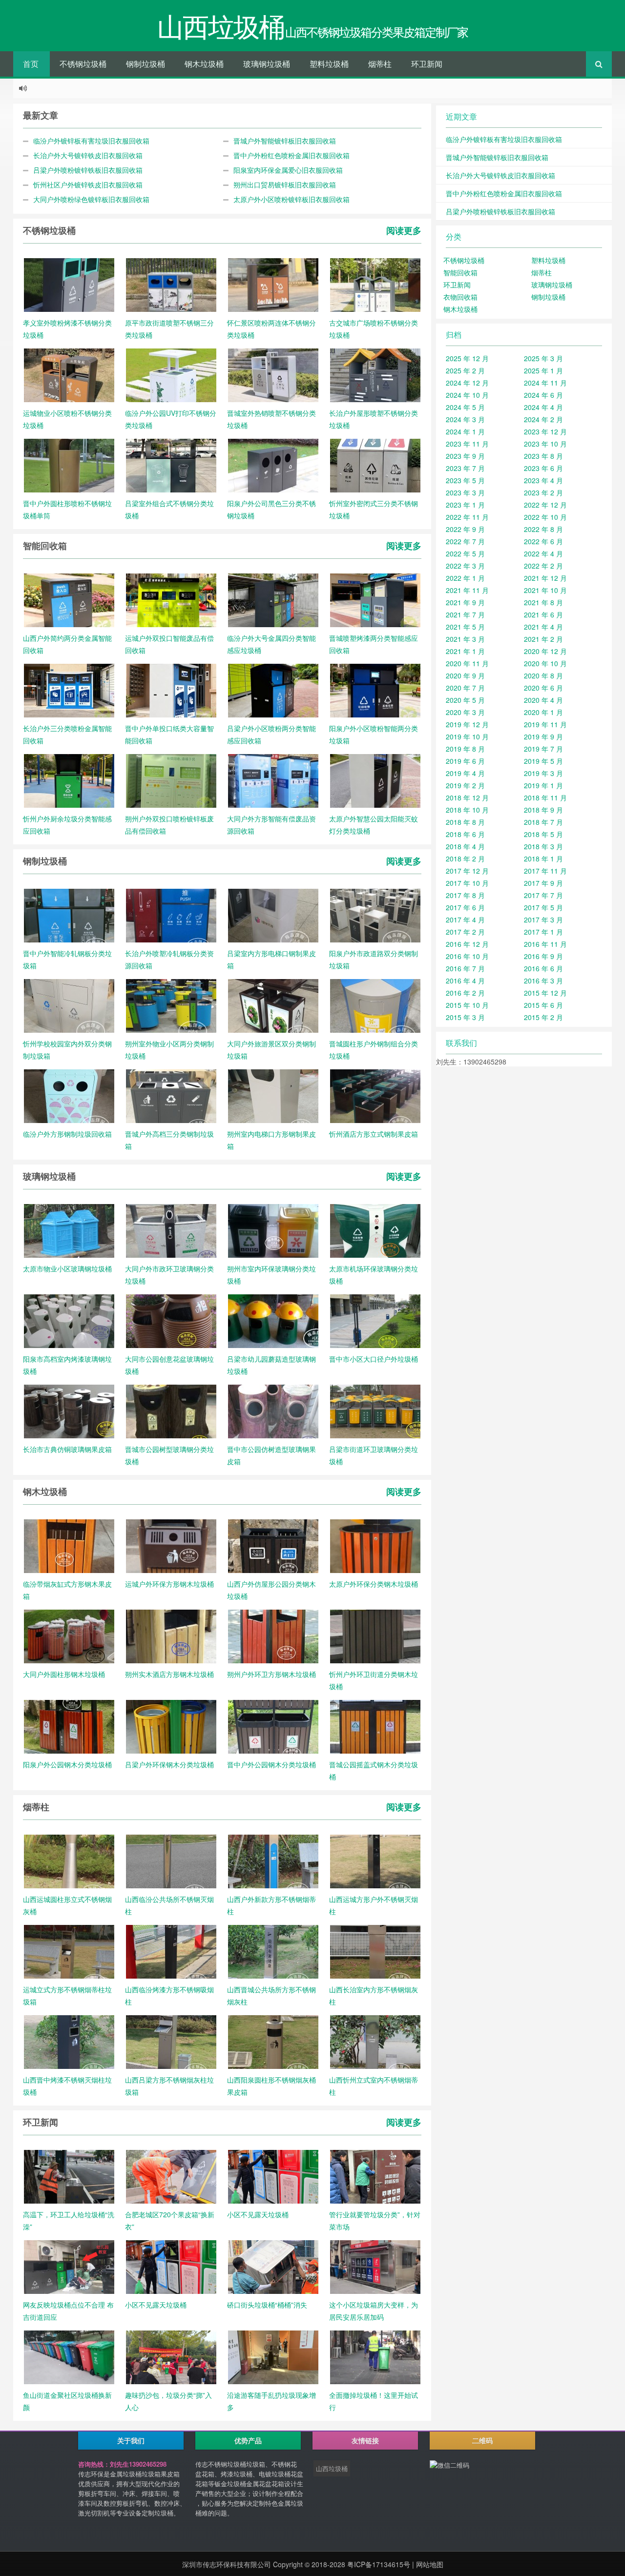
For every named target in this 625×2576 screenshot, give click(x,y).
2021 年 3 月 (465, 639)
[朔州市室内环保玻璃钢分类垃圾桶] (273, 1230)
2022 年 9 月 (465, 529)
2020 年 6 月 (543, 688)
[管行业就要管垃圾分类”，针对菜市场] (375, 2176)
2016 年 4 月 (465, 981)
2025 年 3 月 (543, 358)
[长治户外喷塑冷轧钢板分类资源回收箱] (171, 915)
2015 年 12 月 (545, 993)
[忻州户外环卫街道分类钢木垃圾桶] (375, 1636)
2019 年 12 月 (467, 724)
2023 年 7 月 (465, 468)
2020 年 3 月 (465, 712)
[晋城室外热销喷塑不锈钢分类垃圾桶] (273, 374)
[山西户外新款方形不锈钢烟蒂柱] (273, 1860)
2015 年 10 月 (467, 1005)
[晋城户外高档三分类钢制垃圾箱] (171, 1095)
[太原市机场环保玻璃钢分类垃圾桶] (375, 1230)
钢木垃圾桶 (204, 64)
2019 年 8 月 (465, 749)
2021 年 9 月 (465, 602)
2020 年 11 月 (467, 663)
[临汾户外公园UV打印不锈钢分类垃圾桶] (171, 374)
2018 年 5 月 (543, 834)
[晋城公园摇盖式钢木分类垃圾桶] (375, 1726)
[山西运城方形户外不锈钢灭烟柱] (375, 1860)
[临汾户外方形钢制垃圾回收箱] (69, 1095)
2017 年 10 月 (467, 883)
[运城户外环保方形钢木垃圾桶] (171, 1545)
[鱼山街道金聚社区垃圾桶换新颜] (69, 2356)
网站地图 (430, 2564)
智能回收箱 (460, 272)
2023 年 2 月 (543, 492)
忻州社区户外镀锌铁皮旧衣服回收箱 (88, 184)
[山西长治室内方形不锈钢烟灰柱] (375, 1951)
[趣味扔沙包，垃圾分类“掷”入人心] (171, 2356)
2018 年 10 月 (467, 810)
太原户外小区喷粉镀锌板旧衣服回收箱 (292, 199)
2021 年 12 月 (545, 578)
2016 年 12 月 (467, 944)
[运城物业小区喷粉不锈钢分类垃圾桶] (69, 374)
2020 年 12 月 (545, 651)
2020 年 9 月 (465, 675)
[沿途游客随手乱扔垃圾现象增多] (273, 2356)
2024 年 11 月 (545, 383)
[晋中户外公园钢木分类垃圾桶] (273, 1726)
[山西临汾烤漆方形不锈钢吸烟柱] (171, 1951)
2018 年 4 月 (465, 846)
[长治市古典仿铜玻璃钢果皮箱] (69, 1411)
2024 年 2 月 (543, 419)
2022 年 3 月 (465, 566)
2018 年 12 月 (467, 797)
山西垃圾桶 (332, 2468)
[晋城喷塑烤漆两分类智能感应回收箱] (375, 599)
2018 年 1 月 (543, 859)
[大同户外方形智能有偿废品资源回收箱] (273, 780)
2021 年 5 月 (465, 627)
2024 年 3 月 (465, 419)
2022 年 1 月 (465, 578)
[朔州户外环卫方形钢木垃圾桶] (273, 1636)
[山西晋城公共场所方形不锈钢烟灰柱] (273, 1951)
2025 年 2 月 (465, 370)
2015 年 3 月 (465, 1017)
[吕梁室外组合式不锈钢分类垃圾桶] (171, 465)
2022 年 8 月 (543, 529)
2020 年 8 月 (543, 675)
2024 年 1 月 (465, 431)
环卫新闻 (427, 64)
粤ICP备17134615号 (379, 2564)
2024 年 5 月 (465, 407)
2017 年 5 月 (543, 907)
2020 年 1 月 (543, 712)
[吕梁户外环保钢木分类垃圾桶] (171, 1726)
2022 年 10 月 (545, 517)
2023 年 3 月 (465, 492)
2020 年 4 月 (543, 700)
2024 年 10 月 (467, 395)
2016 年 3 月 (543, 981)
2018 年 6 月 (465, 834)
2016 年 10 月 (467, 956)
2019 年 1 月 (543, 785)
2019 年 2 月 (465, 785)
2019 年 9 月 (543, 736)
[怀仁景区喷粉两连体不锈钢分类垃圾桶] (273, 284)
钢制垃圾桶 (146, 64)
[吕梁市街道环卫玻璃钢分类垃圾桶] (375, 1411)
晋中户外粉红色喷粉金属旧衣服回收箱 (292, 155)
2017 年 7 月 (543, 895)
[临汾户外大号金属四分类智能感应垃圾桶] (273, 599)
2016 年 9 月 (543, 956)
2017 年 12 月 (467, 871)
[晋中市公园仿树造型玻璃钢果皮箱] (273, 1411)
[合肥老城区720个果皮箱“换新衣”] (171, 2176)
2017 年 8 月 (465, 895)
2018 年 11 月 (545, 797)
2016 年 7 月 (465, 968)
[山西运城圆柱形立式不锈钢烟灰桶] (69, 1860)
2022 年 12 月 (545, 505)
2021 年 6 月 (543, 614)
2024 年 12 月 (467, 383)
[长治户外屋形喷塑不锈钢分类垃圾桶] (375, 374)
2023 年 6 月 (543, 468)
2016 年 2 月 (465, 993)
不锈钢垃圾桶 (83, 64)
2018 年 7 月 (543, 822)
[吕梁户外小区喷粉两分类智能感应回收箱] (273, 690)
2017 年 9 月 (543, 883)
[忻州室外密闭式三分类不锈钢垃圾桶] (375, 465)
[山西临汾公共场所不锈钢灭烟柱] (171, 1860)
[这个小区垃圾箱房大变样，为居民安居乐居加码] (375, 2266)
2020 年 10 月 (545, 663)
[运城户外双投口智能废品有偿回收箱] (171, 599)
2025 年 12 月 (467, 358)
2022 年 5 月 (465, 553)
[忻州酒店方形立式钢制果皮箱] (375, 1095)
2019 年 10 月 (467, 736)
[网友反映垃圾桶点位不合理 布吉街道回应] (69, 2266)
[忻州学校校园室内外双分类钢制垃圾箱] (69, 1005)
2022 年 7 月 (465, 541)
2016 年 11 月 (545, 944)
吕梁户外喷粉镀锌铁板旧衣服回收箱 (88, 170)
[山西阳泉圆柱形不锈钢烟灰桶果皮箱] (273, 2041)
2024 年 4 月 (543, 407)
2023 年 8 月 (543, 456)
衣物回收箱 (460, 297)
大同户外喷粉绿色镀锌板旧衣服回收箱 (91, 199)
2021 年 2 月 (543, 639)
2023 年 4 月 (543, 480)
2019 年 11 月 (545, 724)
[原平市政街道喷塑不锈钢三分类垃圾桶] (171, 284)
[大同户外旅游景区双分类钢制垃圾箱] (273, 1005)
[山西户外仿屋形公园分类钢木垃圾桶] (273, 1545)
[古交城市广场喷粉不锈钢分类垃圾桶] (375, 284)
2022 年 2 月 (543, 566)
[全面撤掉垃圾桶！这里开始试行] (375, 2356)
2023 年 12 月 (545, 431)
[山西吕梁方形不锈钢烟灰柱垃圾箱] (171, 2041)
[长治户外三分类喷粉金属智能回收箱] (69, 690)
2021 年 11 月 (467, 590)
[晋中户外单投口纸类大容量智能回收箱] (171, 690)
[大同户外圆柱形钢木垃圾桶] (69, 1636)
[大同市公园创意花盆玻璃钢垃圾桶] (171, 1320)
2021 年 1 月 (465, 651)
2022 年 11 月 (467, 517)
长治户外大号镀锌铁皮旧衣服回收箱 (88, 155)
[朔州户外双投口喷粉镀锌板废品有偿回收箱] (171, 780)
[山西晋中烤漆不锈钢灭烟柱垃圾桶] (69, 2041)
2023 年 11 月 (467, 444)
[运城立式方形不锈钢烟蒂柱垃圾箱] (69, 1951)
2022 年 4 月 (543, 553)
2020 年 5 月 (465, 700)
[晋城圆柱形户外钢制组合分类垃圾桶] (375, 1005)
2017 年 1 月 (543, 932)
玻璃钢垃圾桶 (267, 64)
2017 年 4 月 (465, 920)
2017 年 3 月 (543, 920)
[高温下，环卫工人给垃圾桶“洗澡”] (69, 2176)
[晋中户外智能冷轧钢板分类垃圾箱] (69, 915)
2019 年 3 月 (543, 773)
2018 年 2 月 (465, 859)
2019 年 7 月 (543, 749)
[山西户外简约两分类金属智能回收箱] (69, 599)
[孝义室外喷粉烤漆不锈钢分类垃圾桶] (69, 284)
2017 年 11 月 (545, 871)
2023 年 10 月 (545, 444)
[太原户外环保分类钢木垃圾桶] (375, 1545)
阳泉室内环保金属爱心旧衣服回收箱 (288, 170)
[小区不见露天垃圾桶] (273, 2176)
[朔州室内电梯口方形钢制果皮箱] (273, 1095)
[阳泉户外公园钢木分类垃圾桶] (69, 1726)
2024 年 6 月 (543, 395)
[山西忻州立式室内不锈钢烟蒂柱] (375, 2041)
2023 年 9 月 (465, 456)
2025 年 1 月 (543, 370)
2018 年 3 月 (543, 846)
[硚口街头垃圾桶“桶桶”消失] (273, 2266)
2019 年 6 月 (465, 761)
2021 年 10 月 (545, 590)
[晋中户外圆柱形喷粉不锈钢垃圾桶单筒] (69, 465)
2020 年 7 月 (465, 688)
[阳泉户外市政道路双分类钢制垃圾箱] (375, 915)
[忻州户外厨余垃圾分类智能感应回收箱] (69, 780)
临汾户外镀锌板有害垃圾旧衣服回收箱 (91, 141)
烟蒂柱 (380, 64)
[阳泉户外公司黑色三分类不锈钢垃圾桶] (273, 465)
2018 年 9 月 (543, 810)
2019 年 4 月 (465, 773)
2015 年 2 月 (543, 1017)
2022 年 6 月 (543, 541)
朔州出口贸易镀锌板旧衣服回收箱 (285, 184)
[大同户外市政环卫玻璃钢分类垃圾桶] (171, 1230)
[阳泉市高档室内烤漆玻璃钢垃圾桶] (69, 1320)
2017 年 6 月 (465, 907)
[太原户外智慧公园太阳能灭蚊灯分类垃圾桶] (375, 780)
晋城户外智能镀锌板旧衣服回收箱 (285, 141)
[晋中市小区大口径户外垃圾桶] (375, 1320)
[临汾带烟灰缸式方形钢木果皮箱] (69, 1545)
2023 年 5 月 (465, 480)
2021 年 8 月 (543, 602)
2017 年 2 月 (465, 932)
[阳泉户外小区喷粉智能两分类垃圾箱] (375, 690)
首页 (31, 64)
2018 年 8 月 (465, 822)
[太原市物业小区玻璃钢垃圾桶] (69, 1230)
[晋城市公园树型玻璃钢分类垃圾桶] (171, 1411)
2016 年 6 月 (543, 968)
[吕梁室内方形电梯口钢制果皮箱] (273, 915)
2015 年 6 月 (543, 1005)
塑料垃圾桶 (329, 64)
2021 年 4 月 (543, 627)
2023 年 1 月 (465, 505)
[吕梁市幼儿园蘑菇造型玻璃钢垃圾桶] (273, 1320)
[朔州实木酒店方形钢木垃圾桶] (171, 1636)
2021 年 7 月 (465, 614)
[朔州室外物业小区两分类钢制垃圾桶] (171, 1005)
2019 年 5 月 (543, 761)
